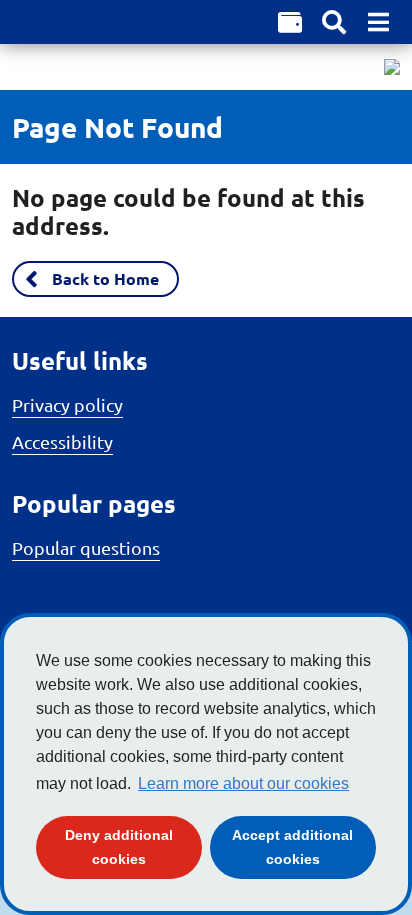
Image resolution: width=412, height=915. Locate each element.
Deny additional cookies (133, 847)
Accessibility (62, 441)
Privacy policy (67, 404)
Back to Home (105, 278)
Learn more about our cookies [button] (243, 783)
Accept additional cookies (304, 847)
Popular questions (86, 547)
